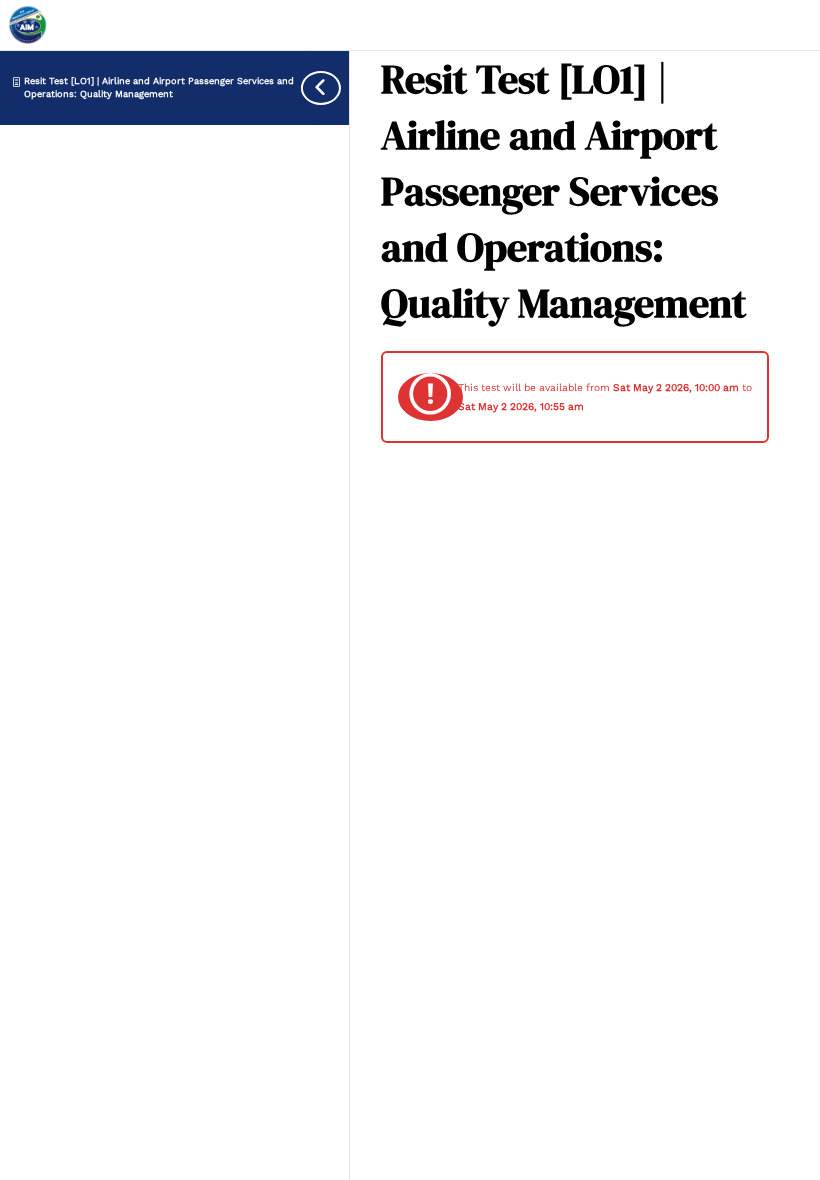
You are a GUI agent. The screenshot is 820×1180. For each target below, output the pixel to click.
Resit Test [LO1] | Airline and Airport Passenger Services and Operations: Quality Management (159, 86)
